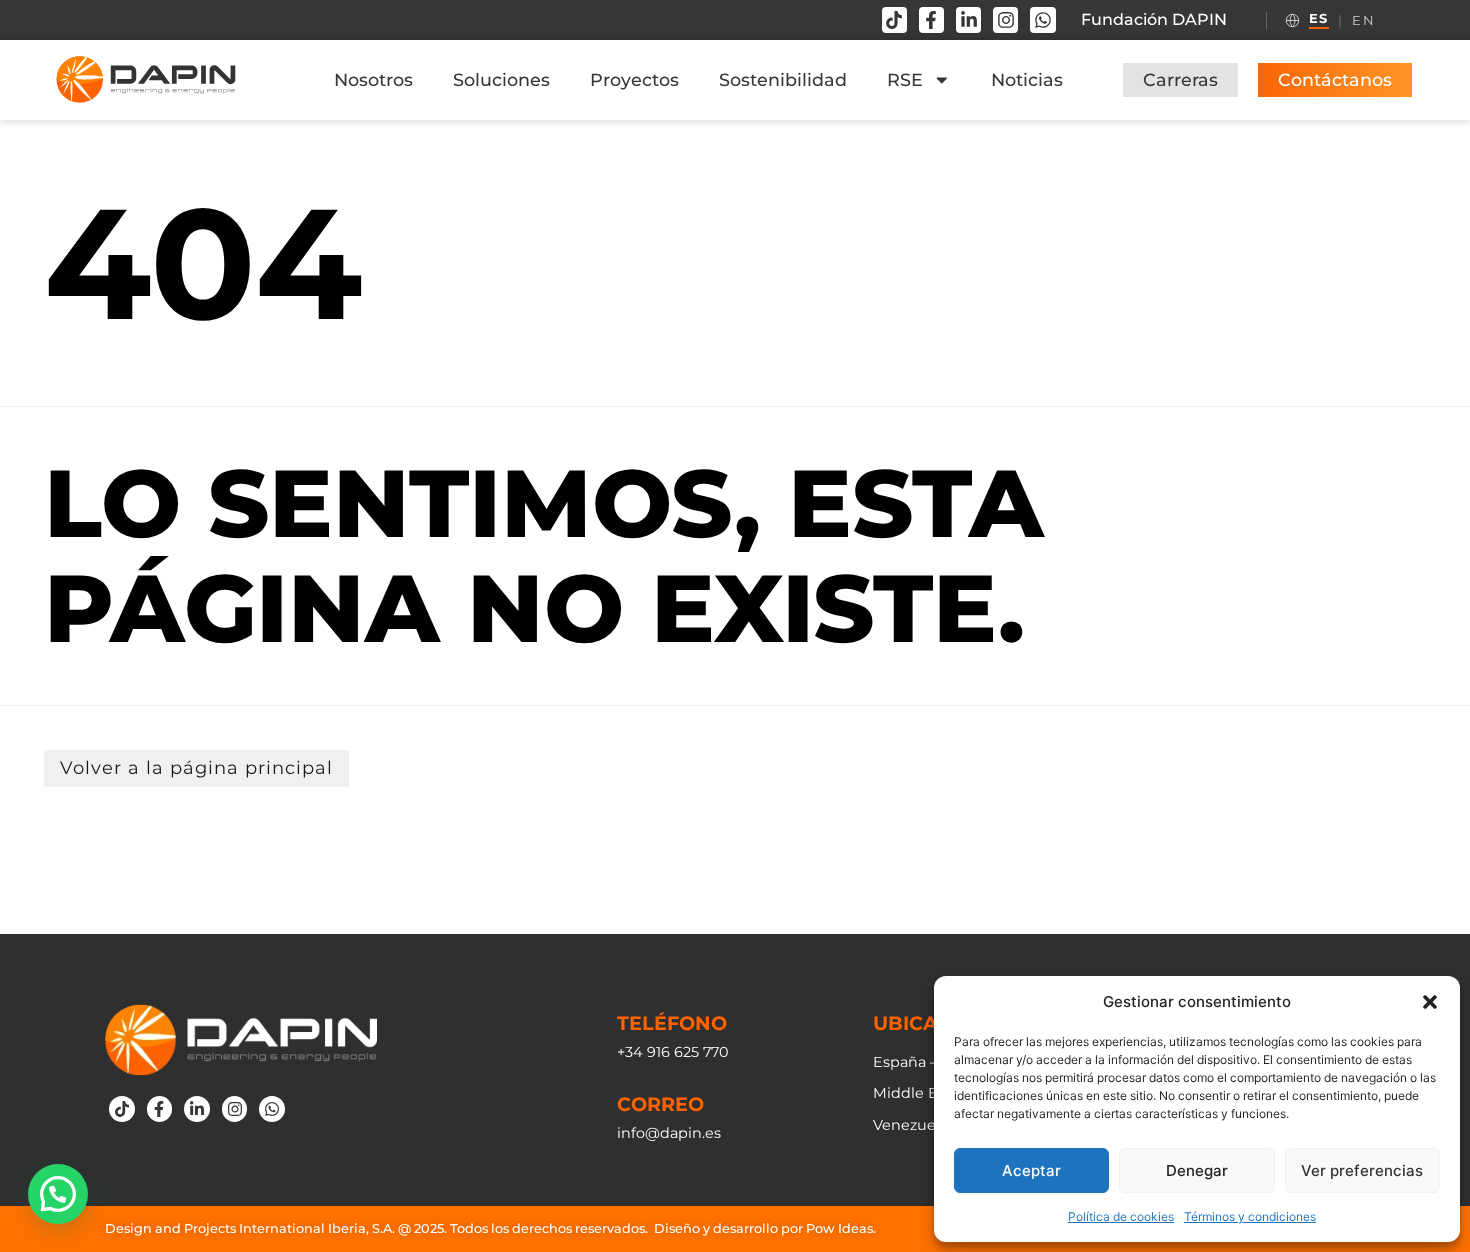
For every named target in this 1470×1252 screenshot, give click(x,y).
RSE (905, 79)
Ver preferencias (1362, 1170)
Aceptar (1031, 1170)
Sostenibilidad (783, 79)
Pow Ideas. (841, 1228)
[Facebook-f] (931, 19)
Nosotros (373, 79)
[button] (1430, 1002)
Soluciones (501, 79)
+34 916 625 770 (673, 1052)
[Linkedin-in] (968, 19)
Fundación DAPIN (1154, 19)
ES (1319, 19)
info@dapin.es (669, 1133)
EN (1363, 20)
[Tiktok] (894, 19)
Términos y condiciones (1250, 1216)
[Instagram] (1005, 19)
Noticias (1027, 79)
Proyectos (634, 79)
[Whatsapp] (1042, 19)
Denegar (1197, 1170)
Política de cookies (1121, 1216)
